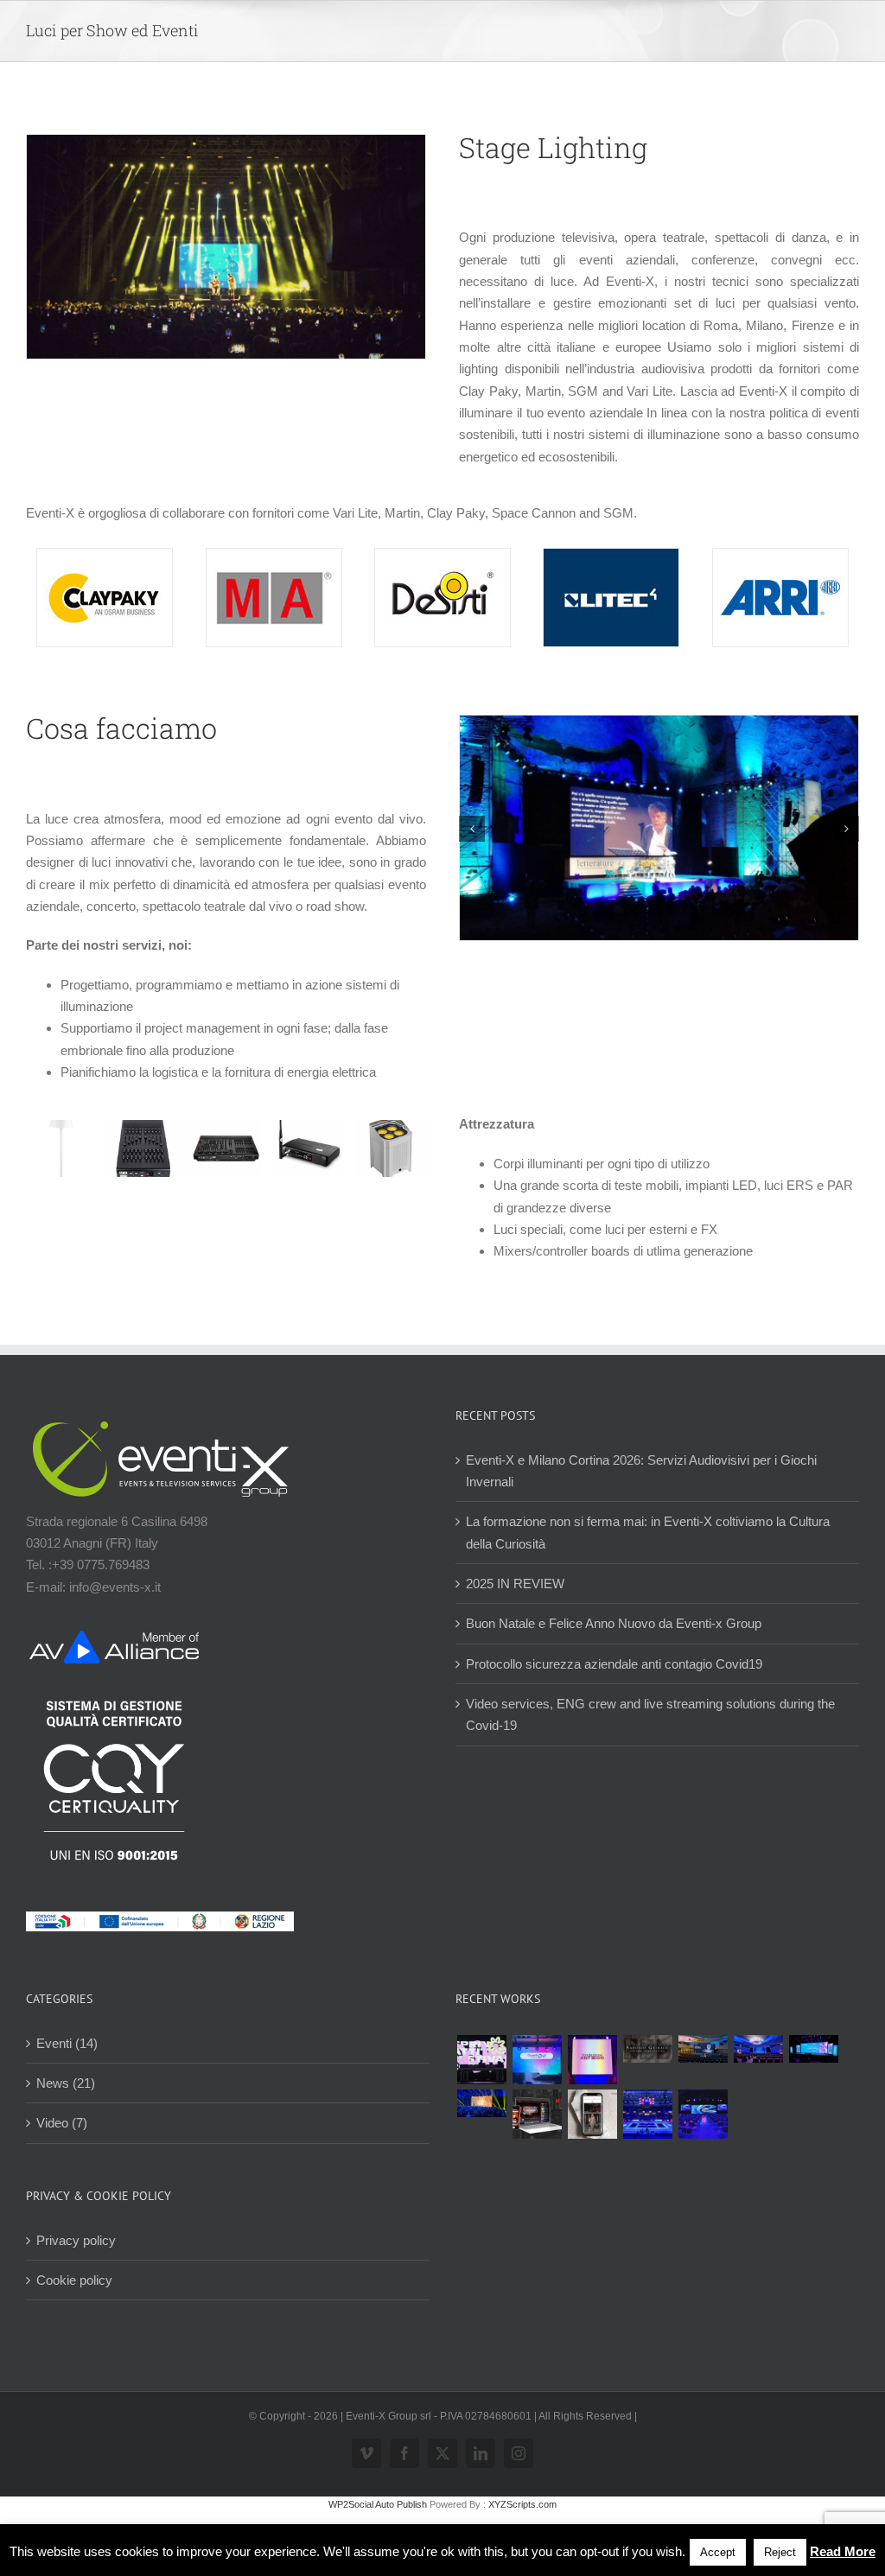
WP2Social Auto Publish (378, 2504)
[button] (472, 829)
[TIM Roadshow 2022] (703, 2114)
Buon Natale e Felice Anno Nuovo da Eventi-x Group (614, 1623)
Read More (843, 2551)
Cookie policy (74, 2280)
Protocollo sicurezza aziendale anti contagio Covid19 (614, 1664)
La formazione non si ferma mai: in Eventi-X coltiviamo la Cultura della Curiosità (648, 1532)
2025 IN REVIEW (515, 1584)
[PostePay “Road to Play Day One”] (703, 2049)
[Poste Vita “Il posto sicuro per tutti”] (758, 2049)
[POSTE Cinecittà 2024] (481, 2103)
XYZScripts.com (522, 2504)
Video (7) (62, 2123)
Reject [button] (780, 2552)
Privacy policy (76, 2240)
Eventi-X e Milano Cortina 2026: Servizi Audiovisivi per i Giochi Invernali (641, 1471)
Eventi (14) (67, 2043)
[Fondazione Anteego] (592, 2060)
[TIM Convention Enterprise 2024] (813, 2049)
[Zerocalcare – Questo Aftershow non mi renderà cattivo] (537, 2114)
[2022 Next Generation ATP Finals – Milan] (647, 2114)
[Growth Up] (537, 2060)
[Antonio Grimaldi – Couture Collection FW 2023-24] (592, 2114)
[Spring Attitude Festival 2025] (481, 2060)
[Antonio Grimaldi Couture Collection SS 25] (647, 2049)
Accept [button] (718, 2552)
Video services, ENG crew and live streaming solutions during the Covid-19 (650, 1714)
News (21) (66, 2083)
